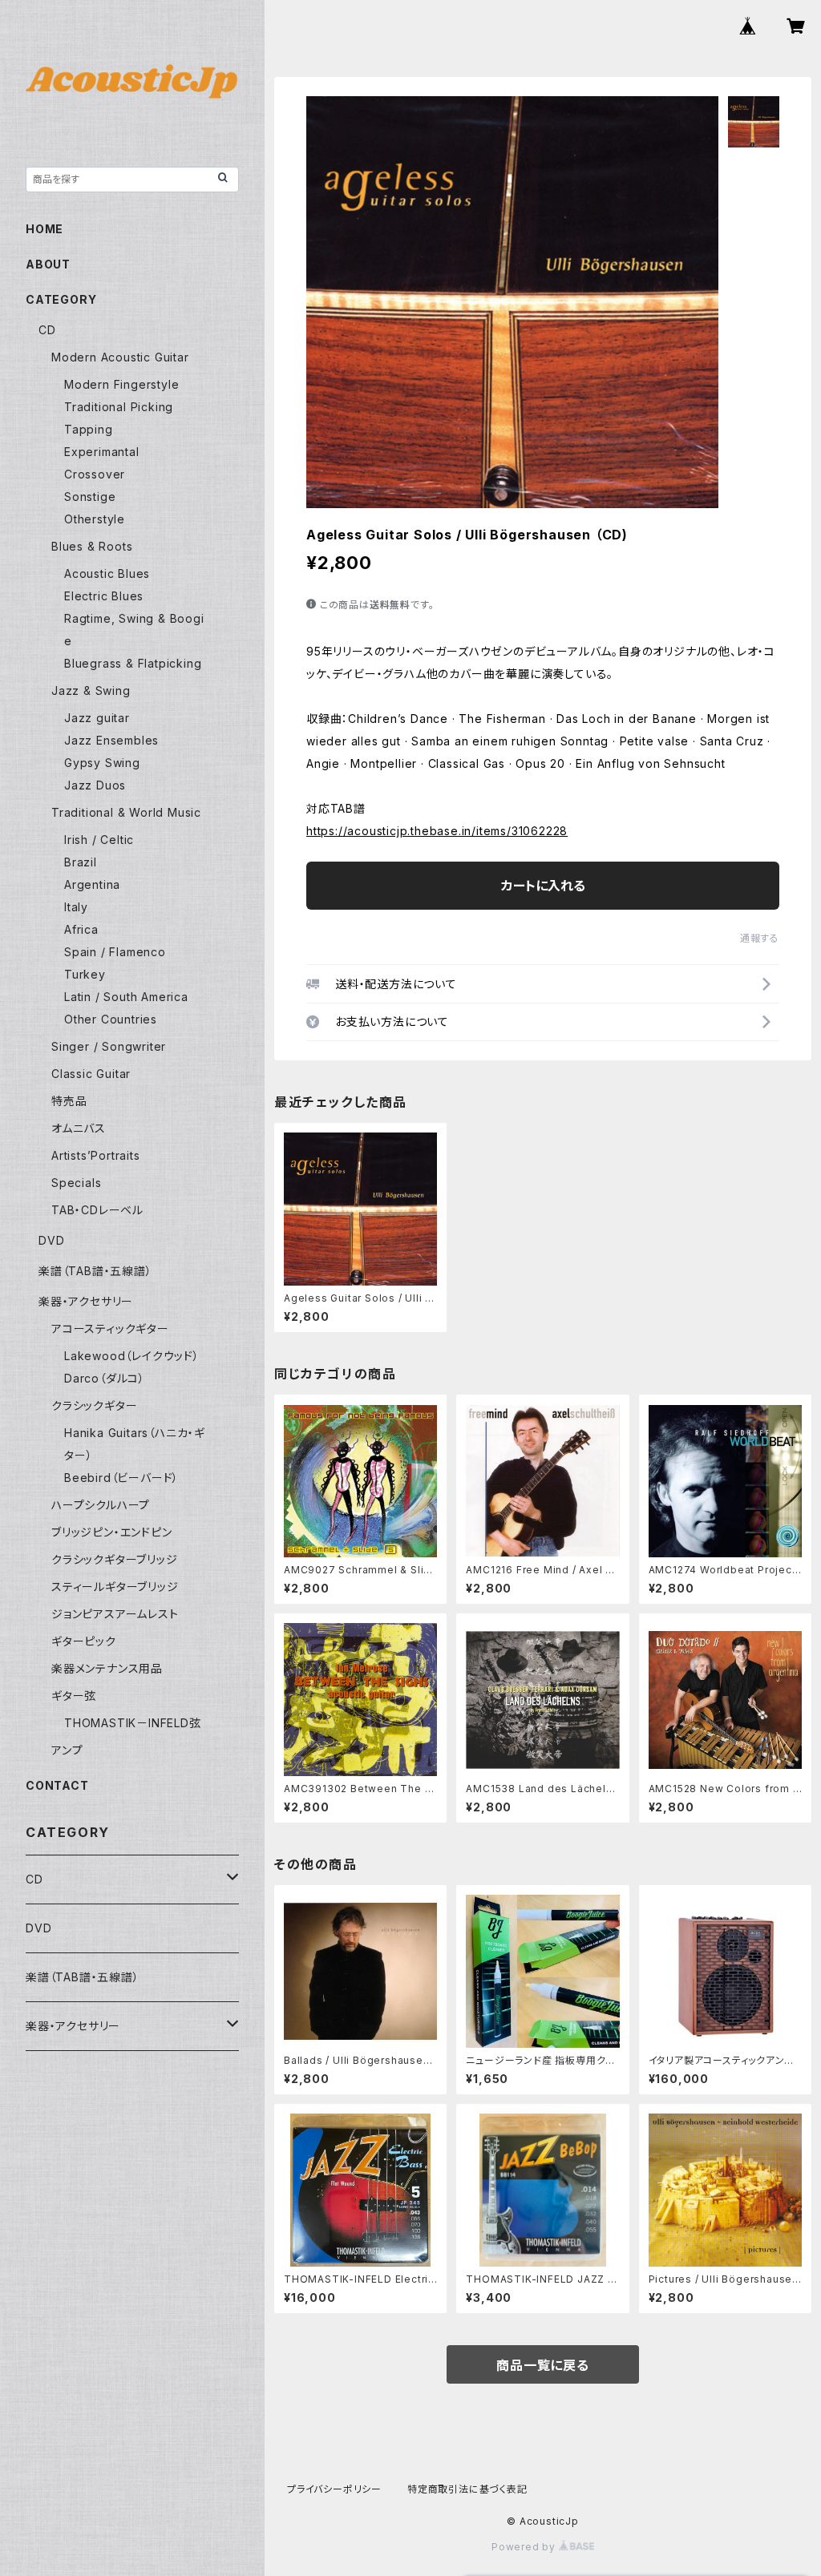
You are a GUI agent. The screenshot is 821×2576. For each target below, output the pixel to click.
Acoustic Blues (107, 573)
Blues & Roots (92, 546)
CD (47, 330)
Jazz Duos (95, 785)
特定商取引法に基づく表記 (467, 2489)
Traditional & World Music (126, 812)
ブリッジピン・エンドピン (112, 1532)
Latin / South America (126, 997)
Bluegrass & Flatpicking (133, 663)
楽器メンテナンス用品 (107, 1668)
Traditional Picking (119, 407)
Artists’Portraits (96, 1155)
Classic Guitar (91, 1074)
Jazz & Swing (91, 690)
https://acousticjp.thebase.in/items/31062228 (437, 831)
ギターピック (84, 1641)
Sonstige (90, 497)
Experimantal (102, 452)
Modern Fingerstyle (121, 384)
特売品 (69, 1101)
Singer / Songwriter (109, 1046)
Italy (76, 907)
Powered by (525, 2547)
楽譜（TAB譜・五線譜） (95, 1271)
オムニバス (79, 1128)
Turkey (85, 974)
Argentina (92, 884)
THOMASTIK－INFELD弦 (133, 1723)
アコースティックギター (110, 1328)
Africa (81, 929)
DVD (51, 1240)
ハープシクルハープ (101, 1505)
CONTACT (57, 1785)
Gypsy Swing (102, 763)
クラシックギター (94, 1405)
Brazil (81, 862)
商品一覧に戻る (543, 2365)
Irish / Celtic (99, 840)
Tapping (89, 429)
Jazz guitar (97, 718)
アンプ (67, 1750)
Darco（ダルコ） (105, 1378)
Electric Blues (104, 596)
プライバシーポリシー (334, 2489)
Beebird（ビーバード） (121, 1478)
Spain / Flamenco (115, 952)
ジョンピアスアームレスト (115, 1614)
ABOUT (48, 264)
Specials (76, 1183)
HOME (44, 229)
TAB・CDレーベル (97, 1210)
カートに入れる (543, 886)
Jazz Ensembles (111, 740)
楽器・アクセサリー (86, 1301)
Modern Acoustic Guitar (120, 357)
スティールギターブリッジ (115, 1587)
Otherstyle (95, 519)
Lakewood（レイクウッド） (132, 1356)
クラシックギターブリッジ (115, 1559)
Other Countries (111, 1019)
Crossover (95, 474)
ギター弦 (74, 1696)
